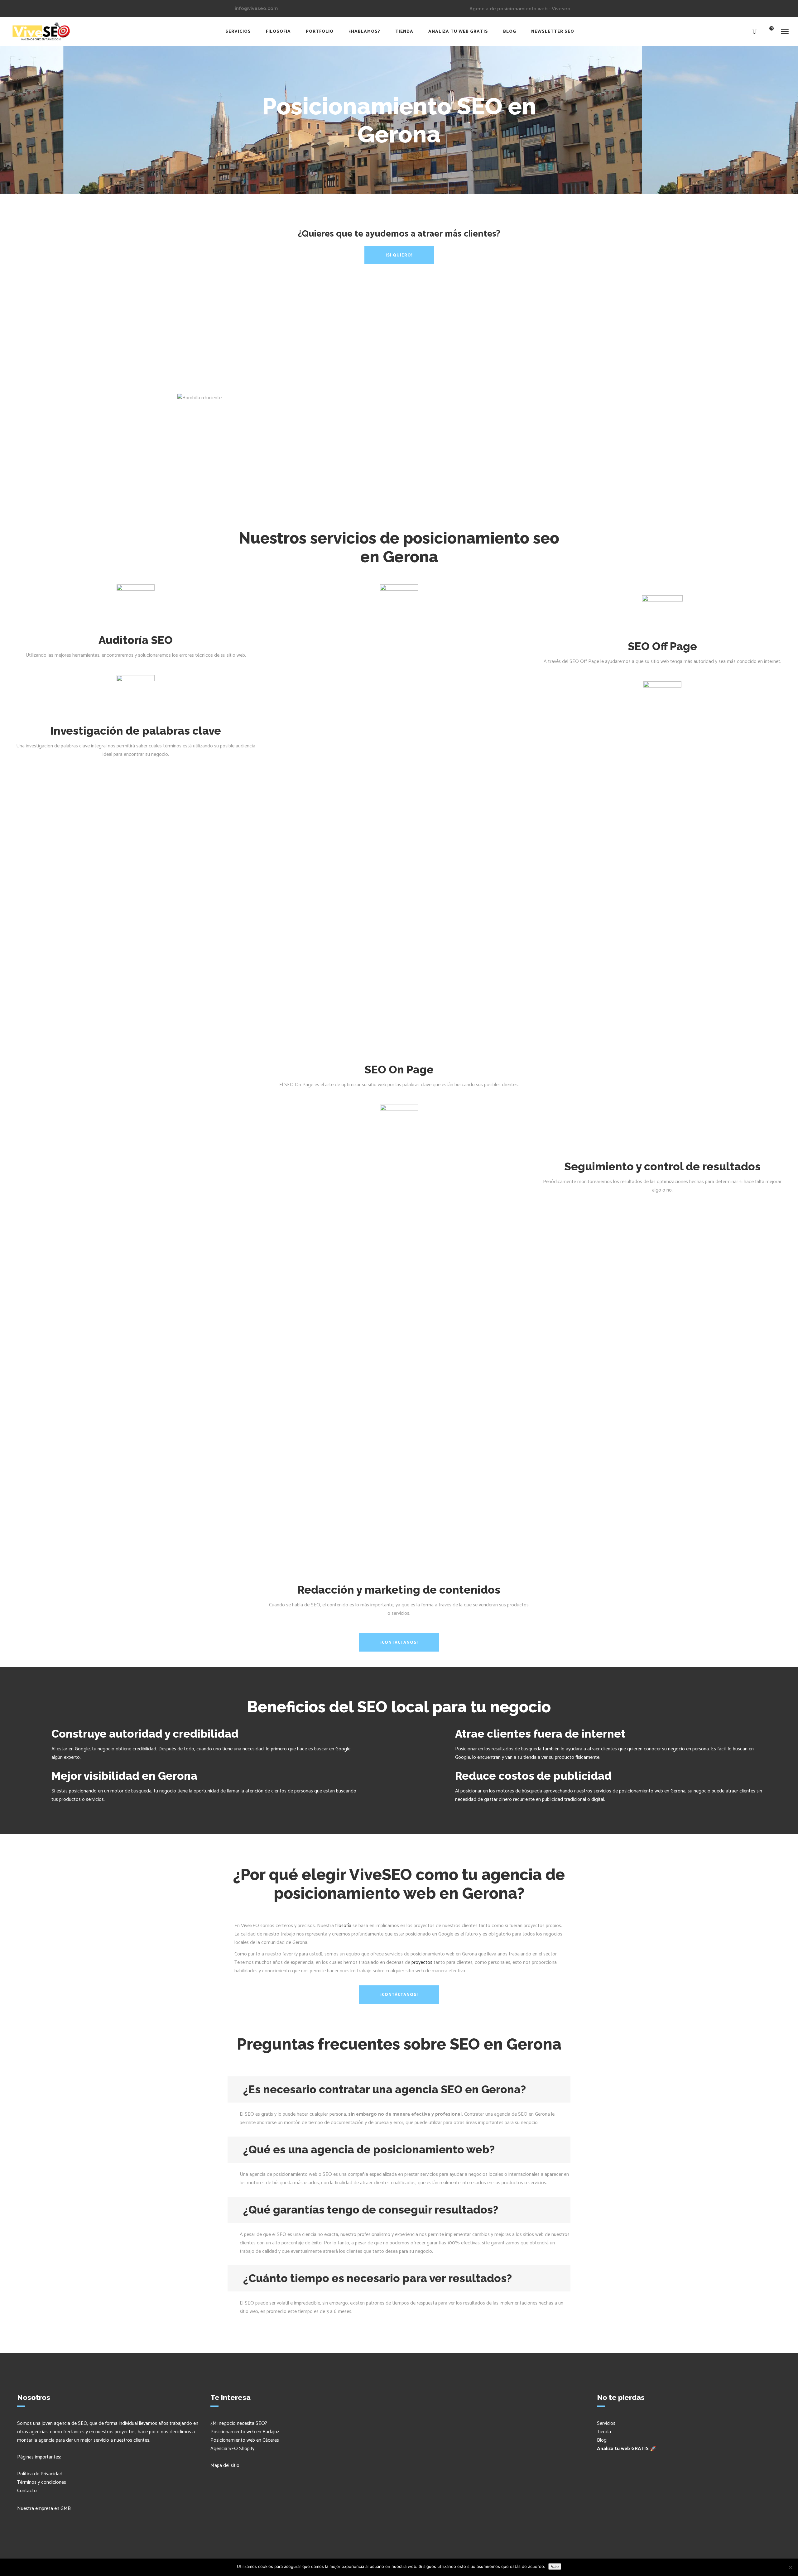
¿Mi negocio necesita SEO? (239, 2423)
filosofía (343, 1926)
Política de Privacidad (40, 2474)
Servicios (606, 2423)
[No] (790, 2567)
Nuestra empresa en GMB (44, 2509)
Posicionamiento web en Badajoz (245, 2432)
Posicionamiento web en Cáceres (245, 2440)
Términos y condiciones (42, 2482)
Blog (602, 2440)
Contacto (27, 2491)
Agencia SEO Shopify (232, 2449)
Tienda (604, 2432)
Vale (555, 2566)
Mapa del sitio (225, 2466)
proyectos (422, 1962)
